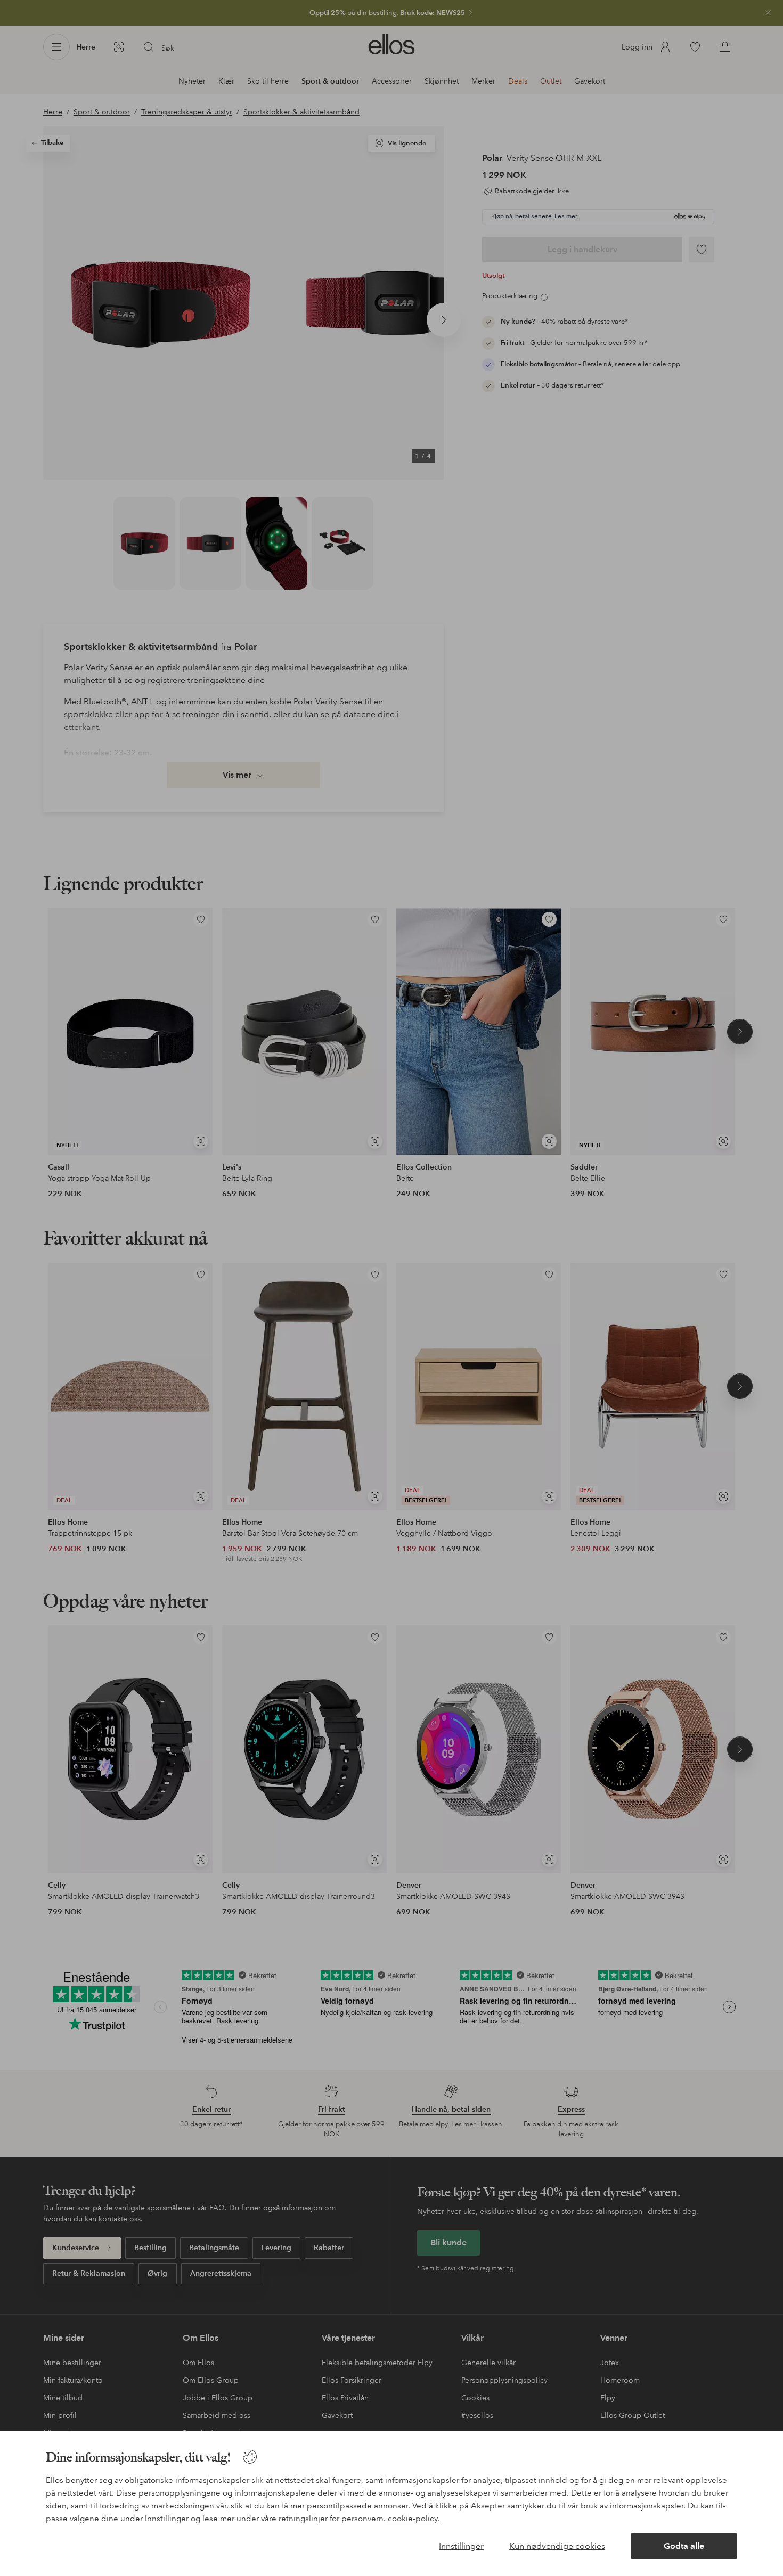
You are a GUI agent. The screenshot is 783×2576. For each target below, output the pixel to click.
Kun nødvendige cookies (557, 2546)
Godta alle (684, 2546)
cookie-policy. (414, 2519)
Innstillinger (461, 2546)
